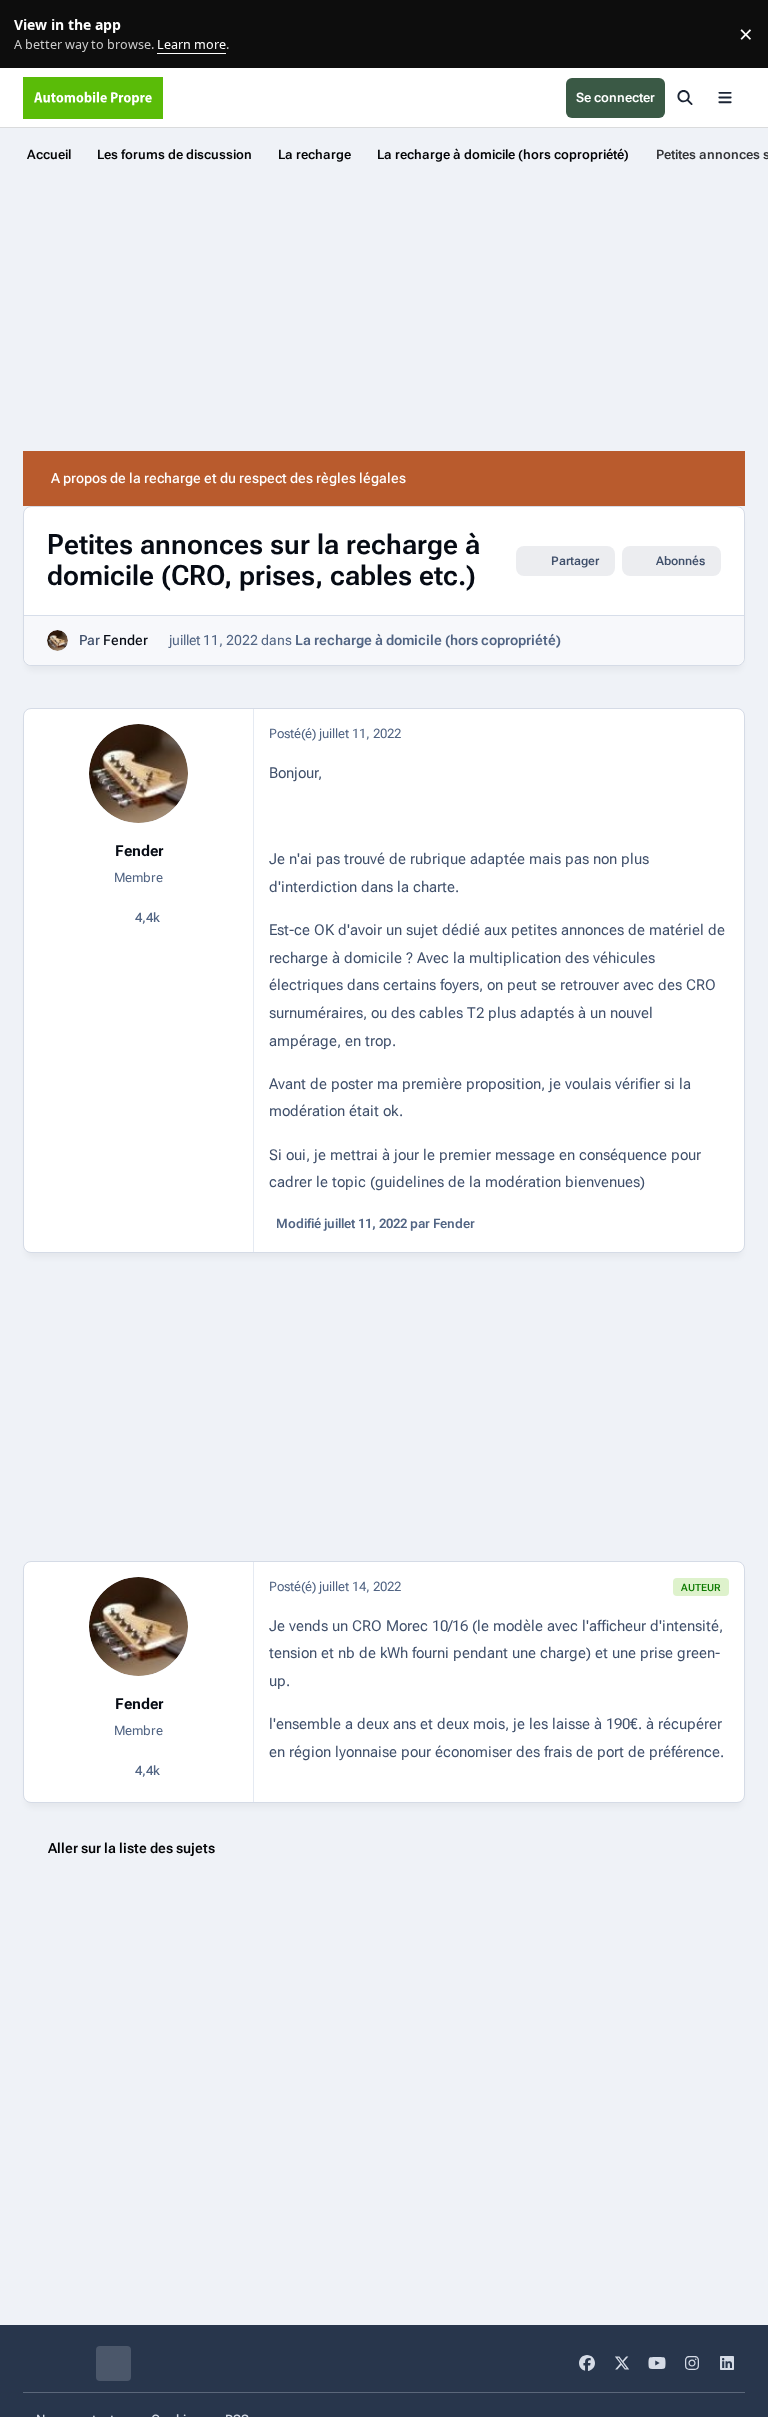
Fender (125, 640)
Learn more (38, 34)
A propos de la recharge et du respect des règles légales (228, 478)
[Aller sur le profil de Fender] (57, 640)
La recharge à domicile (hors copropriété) (428, 640)
